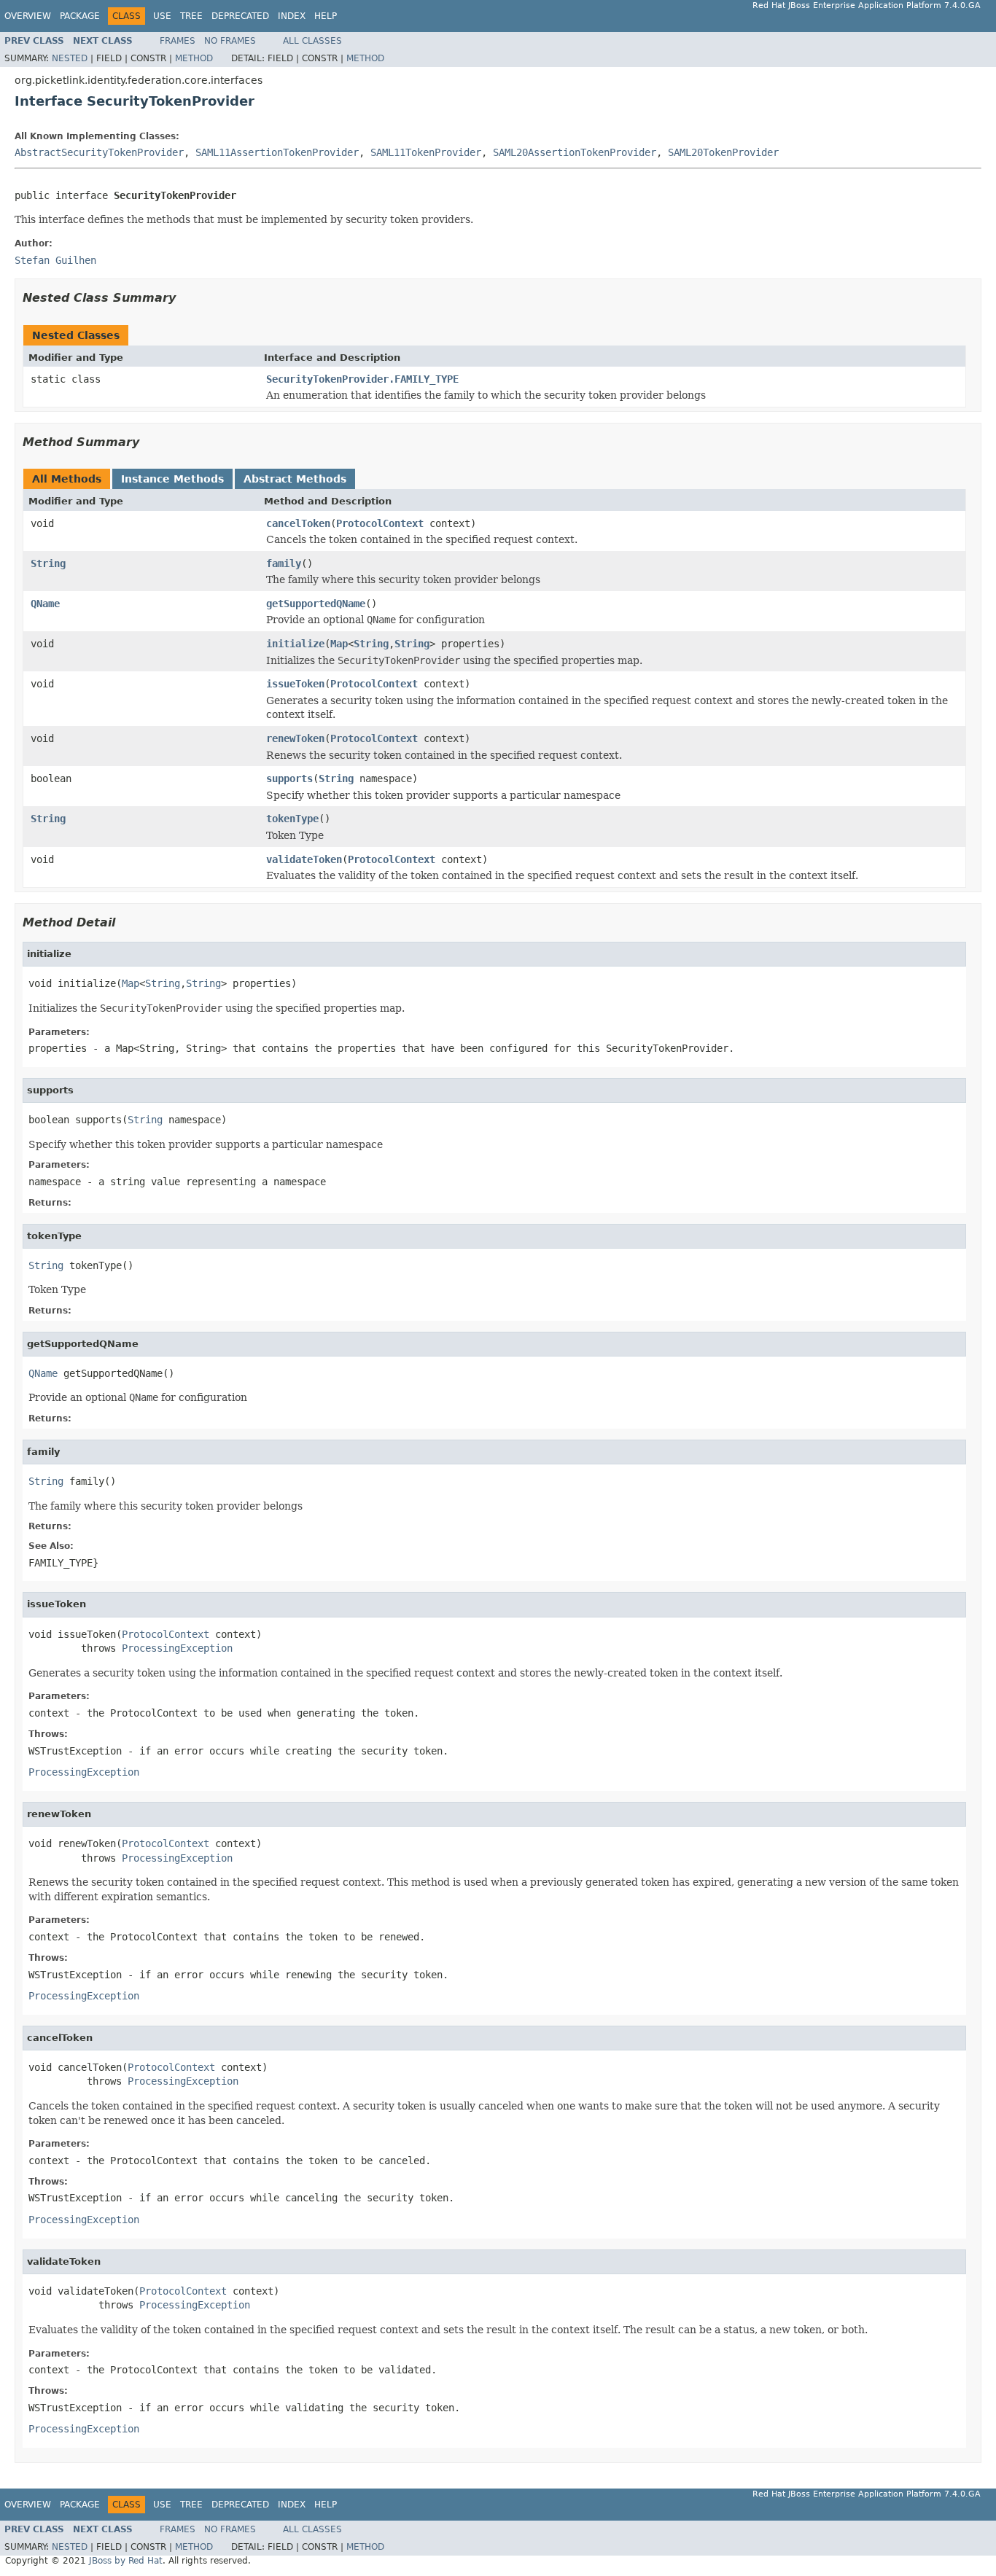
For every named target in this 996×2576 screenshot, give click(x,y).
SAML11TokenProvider (426, 152)
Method (194, 58)
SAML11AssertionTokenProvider (277, 152)
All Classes (312, 41)
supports (289, 778)
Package (80, 16)
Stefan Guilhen (55, 260)
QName (45, 604)
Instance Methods (172, 479)
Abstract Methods (295, 479)
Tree (191, 16)
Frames (178, 41)
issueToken (295, 684)
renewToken (295, 738)
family (284, 563)
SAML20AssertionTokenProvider (575, 152)
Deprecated (240, 16)
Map (339, 644)
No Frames (230, 41)
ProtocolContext (380, 523)
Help (326, 16)
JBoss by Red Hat (126, 2561)
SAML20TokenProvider (723, 152)
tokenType (292, 819)
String (48, 563)
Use (162, 16)
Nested (70, 58)
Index (292, 16)
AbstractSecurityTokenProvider (99, 152)
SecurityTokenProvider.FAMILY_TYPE (362, 379)
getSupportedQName (316, 604)
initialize (295, 644)
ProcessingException (177, 1648)
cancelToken (298, 523)
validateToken (304, 859)
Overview (28, 16)
